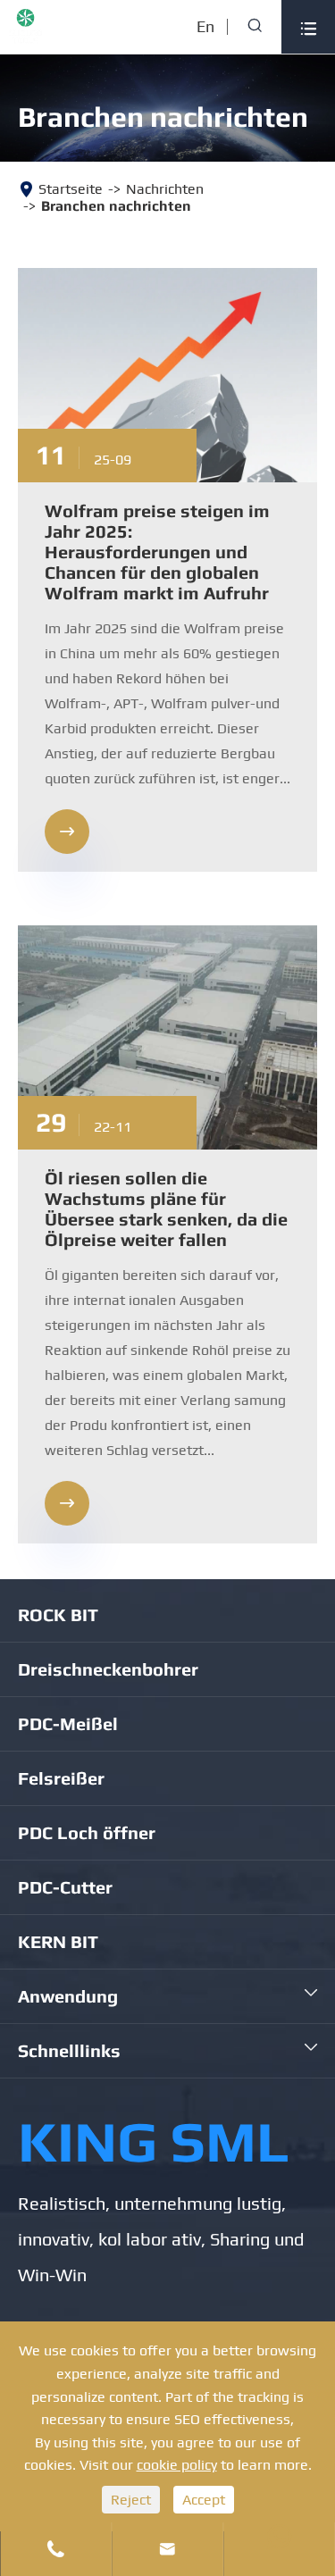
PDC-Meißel (68, 1723)
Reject (131, 2500)
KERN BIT (58, 1941)
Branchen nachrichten (116, 206)
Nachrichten (165, 189)
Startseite (71, 189)
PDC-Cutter (65, 1887)
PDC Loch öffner (87, 1832)
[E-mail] (279, 2537)
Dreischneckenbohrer (108, 1669)
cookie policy (177, 2465)
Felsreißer (61, 1778)
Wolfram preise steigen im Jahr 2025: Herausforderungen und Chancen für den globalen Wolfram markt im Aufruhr (157, 552)
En (205, 26)
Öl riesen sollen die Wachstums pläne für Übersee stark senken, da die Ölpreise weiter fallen (166, 1209)
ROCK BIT (58, 1614)
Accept (204, 2500)
